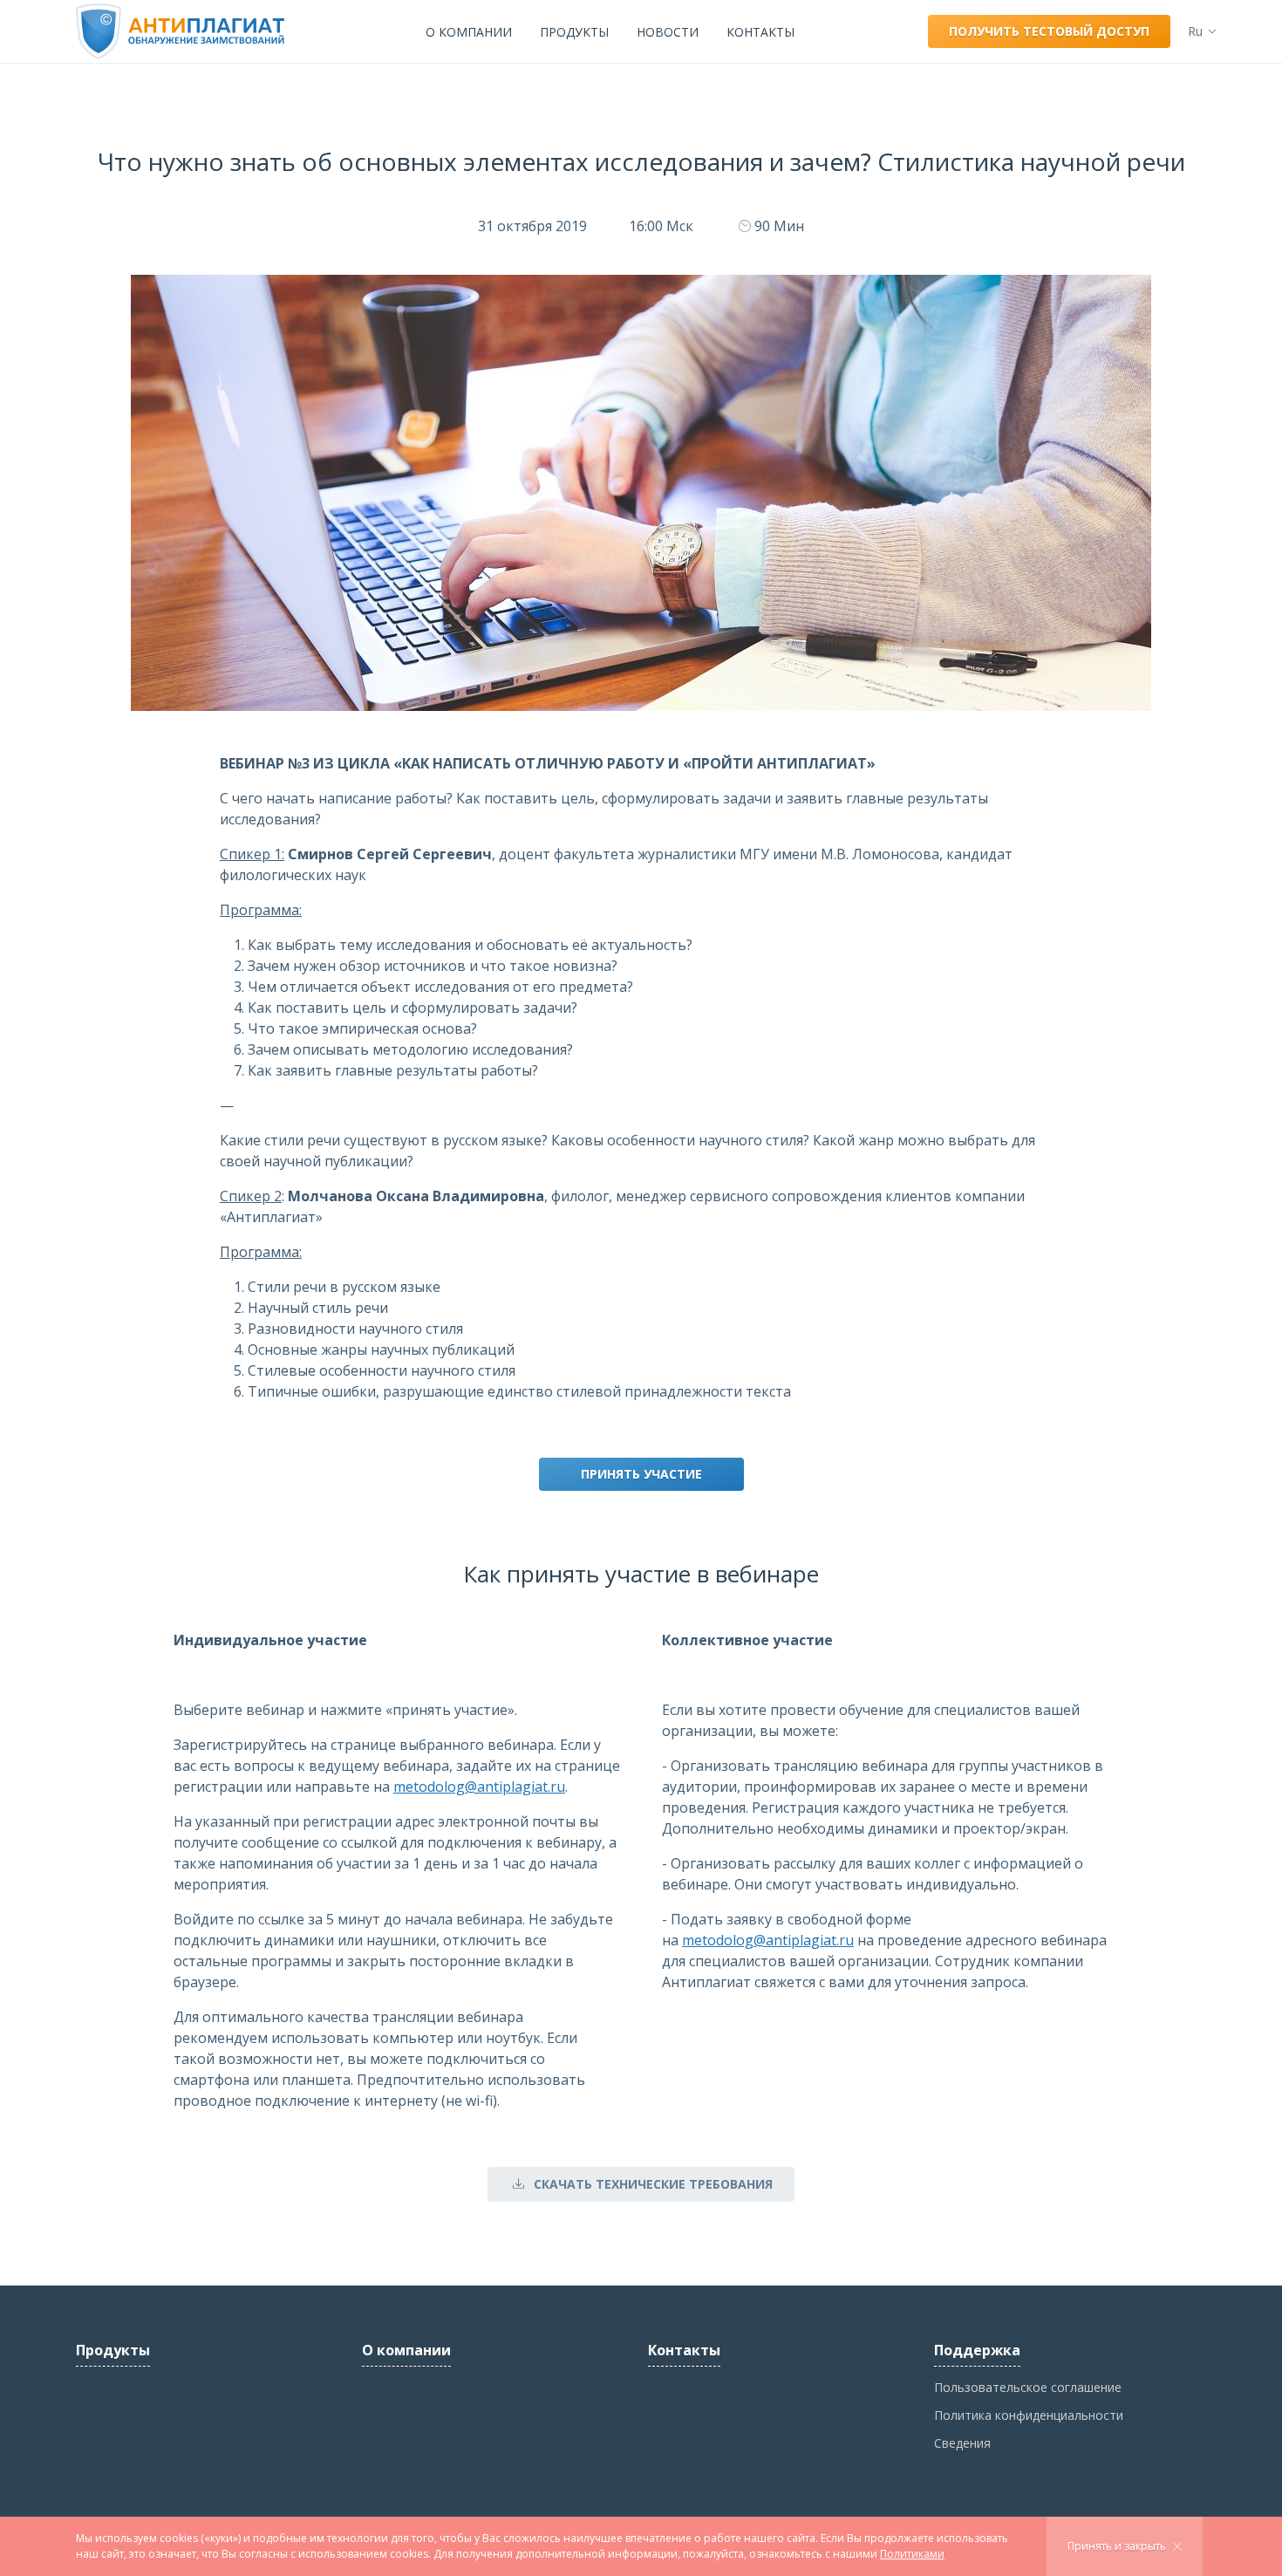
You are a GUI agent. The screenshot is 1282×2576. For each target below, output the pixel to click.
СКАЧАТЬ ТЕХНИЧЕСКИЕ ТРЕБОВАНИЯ (653, 2184)
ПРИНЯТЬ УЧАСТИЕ (641, 1474)
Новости (668, 32)
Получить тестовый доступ (1049, 31)
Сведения (962, 2443)
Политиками (912, 2554)
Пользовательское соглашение (1028, 2387)
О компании (469, 32)
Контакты (760, 32)
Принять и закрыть (1117, 2546)
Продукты (574, 32)
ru (1195, 31)
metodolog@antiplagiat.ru (479, 1787)
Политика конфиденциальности (1029, 2415)
